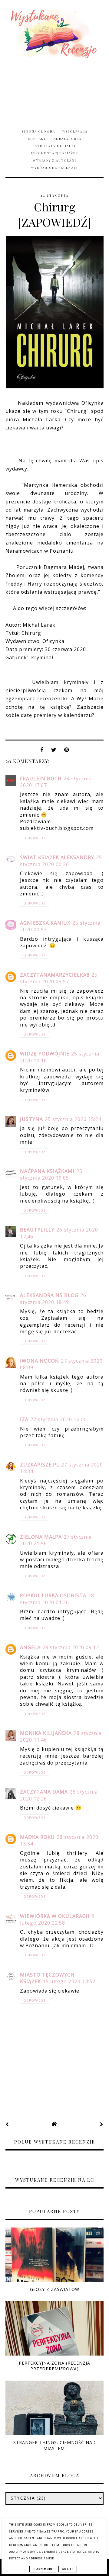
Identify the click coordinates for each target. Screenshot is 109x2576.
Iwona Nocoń (40, 1361)
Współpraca (75, 131)
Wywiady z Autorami (54, 160)
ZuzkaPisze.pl (40, 1465)
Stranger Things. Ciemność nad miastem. (55, 2445)
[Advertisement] (54, 90)
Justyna (31, 1119)
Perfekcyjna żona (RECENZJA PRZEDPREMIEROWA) (54, 2366)
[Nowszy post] (7, 2124)
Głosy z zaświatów (55, 2289)
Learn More (43, 2569)
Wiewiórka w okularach (55, 1916)
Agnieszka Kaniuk (45, 923)
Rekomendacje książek (54, 153)
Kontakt (37, 139)
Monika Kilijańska (46, 1733)
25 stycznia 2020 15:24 (73, 1119)
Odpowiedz (35, 838)
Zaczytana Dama (44, 1792)
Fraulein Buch (41, 779)
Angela (30, 1647)
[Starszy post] (102, 2124)
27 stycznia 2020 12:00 (59, 1419)
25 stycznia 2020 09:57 (59, 978)
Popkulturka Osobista (53, 1595)
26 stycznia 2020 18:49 (53, 1299)
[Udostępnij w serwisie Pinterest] (67, 751)
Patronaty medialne (55, 146)
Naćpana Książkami (47, 1171)
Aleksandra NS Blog (49, 1295)
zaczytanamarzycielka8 (55, 975)
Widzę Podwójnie (45, 1054)
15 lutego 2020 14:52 (69, 1981)
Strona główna (38, 131)
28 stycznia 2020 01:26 (57, 1599)
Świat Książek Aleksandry (57, 857)
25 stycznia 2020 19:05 (51, 1174)
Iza (24, 1419)
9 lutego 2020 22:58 (57, 1919)
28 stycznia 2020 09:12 (71, 1647)
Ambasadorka (68, 139)
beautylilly (37, 1230)
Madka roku (37, 1837)
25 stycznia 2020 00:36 (61, 861)
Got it (68, 2569)
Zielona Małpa (41, 1537)
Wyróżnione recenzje (54, 168)
